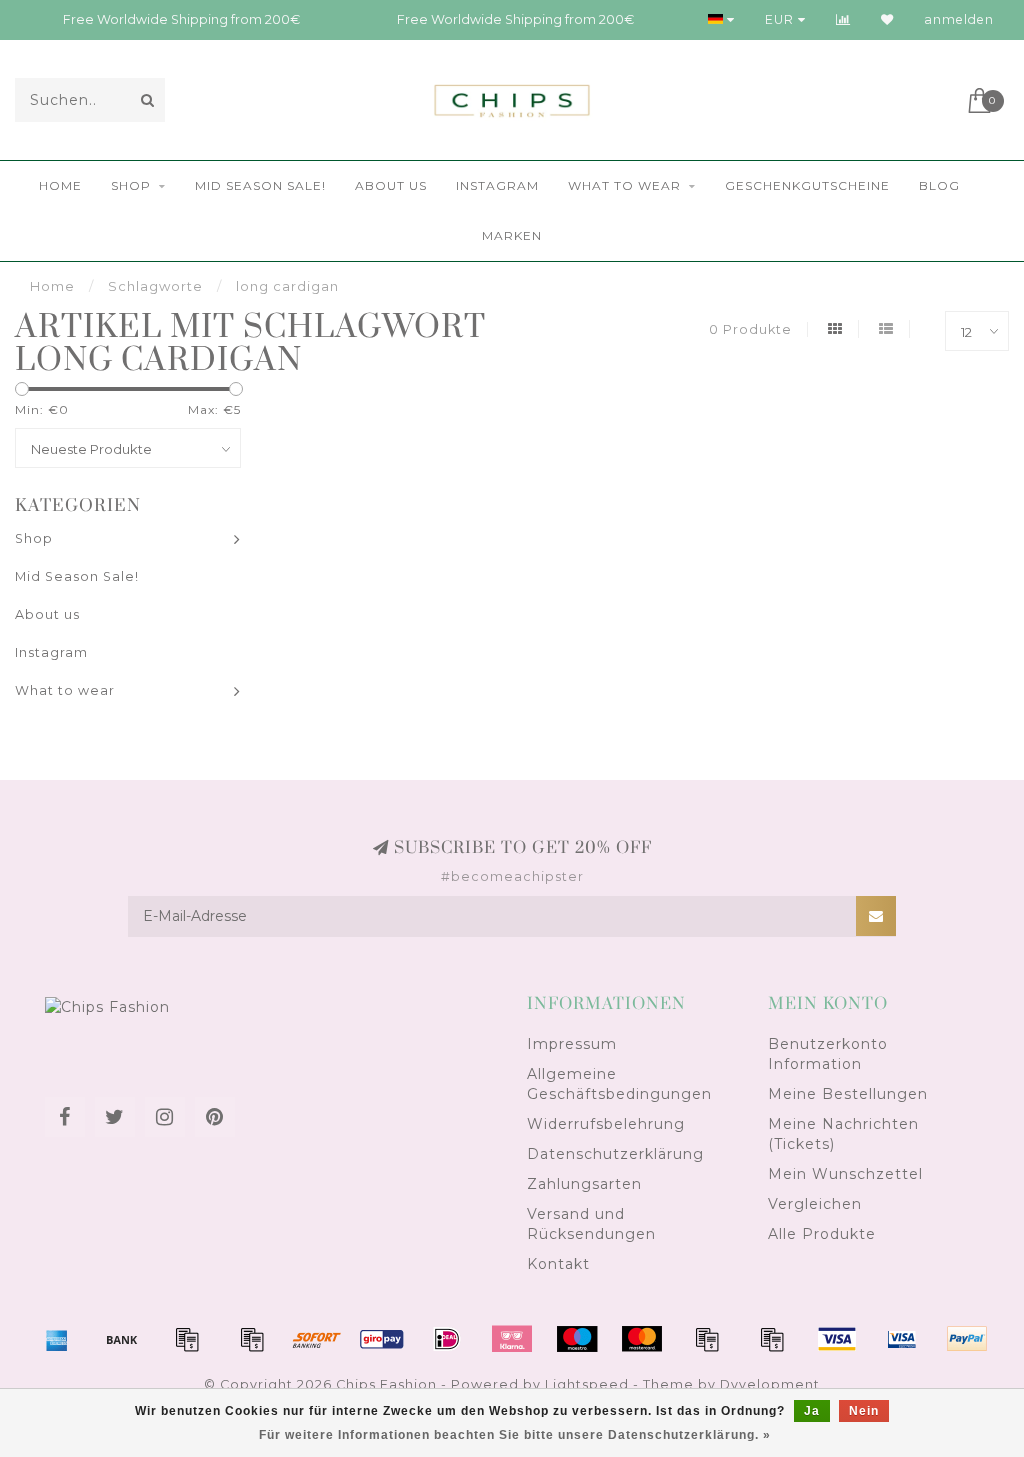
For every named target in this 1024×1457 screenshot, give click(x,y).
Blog (939, 185)
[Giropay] (382, 1339)
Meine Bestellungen (848, 1094)
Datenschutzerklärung (615, 1154)
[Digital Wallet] (252, 1339)
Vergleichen (815, 1204)
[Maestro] (577, 1339)
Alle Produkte (822, 1234)
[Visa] (837, 1339)
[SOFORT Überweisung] (317, 1339)
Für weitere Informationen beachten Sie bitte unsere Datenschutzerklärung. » (515, 1435)
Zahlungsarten (584, 1184)
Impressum (572, 1044)
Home (60, 185)
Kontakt (558, 1264)
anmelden (959, 19)
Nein (864, 1411)
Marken (512, 235)
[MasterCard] (642, 1339)
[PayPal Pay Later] (772, 1339)
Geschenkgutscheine (807, 185)
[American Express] (57, 1339)
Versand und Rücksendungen (591, 1224)
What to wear (624, 185)
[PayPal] (707, 1339)
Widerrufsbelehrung (606, 1124)
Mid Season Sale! (260, 185)
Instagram (497, 185)
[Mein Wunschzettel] (887, 19)
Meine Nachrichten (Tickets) (843, 1134)
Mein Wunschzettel (845, 1174)
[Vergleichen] (843, 19)
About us (391, 185)
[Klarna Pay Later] (512, 1339)
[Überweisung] (122, 1339)
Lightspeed (587, 1384)
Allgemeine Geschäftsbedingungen (619, 1084)
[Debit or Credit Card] (187, 1339)
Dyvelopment (770, 1384)
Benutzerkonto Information (828, 1054)
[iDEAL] (447, 1339)
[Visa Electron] (902, 1339)
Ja (812, 1411)
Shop (131, 185)
